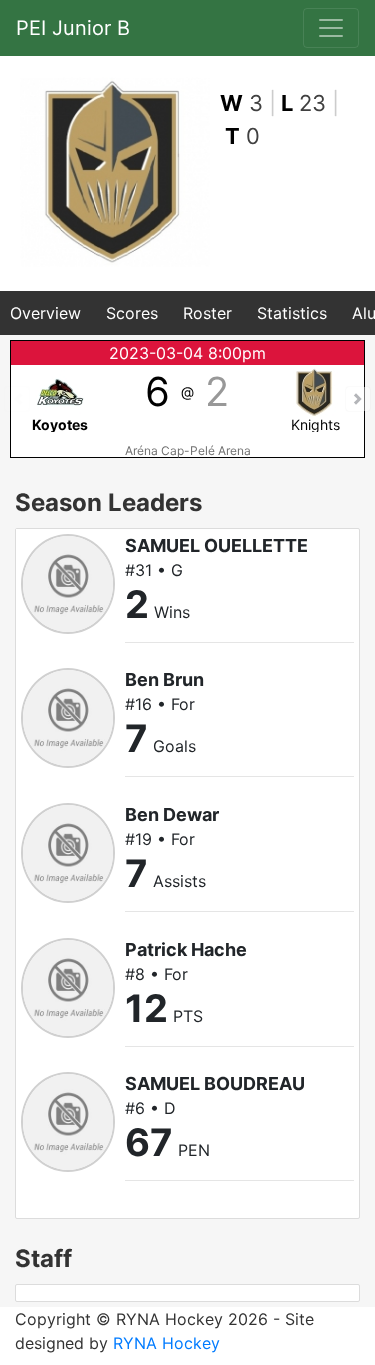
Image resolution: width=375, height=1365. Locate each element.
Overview (45, 313)
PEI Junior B (73, 28)
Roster (207, 313)
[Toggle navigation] (331, 28)
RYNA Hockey (166, 1343)
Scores (132, 313)
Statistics (292, 313)
